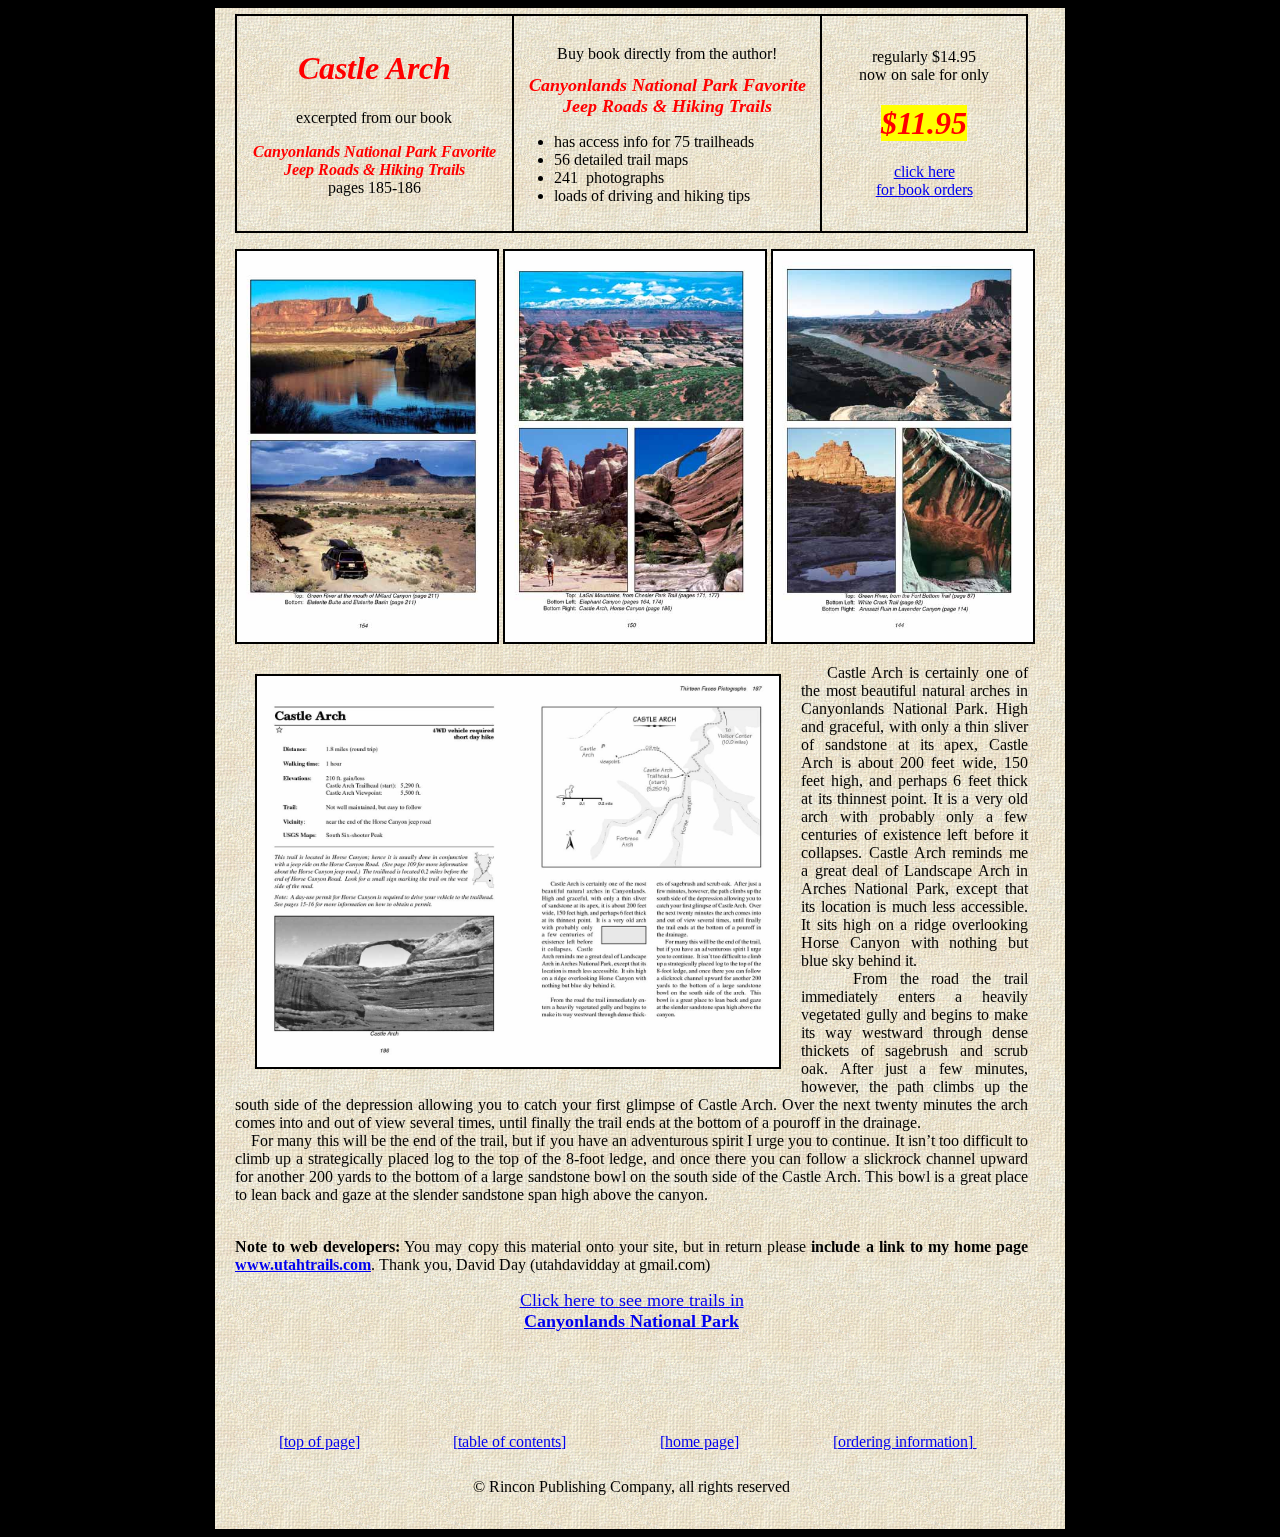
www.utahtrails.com (303, 1264)
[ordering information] (905, 1441)
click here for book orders (924, 180)
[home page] (699, 1441)
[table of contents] (509, 1441)
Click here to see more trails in (632, 1310)
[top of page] (319, 1441)
